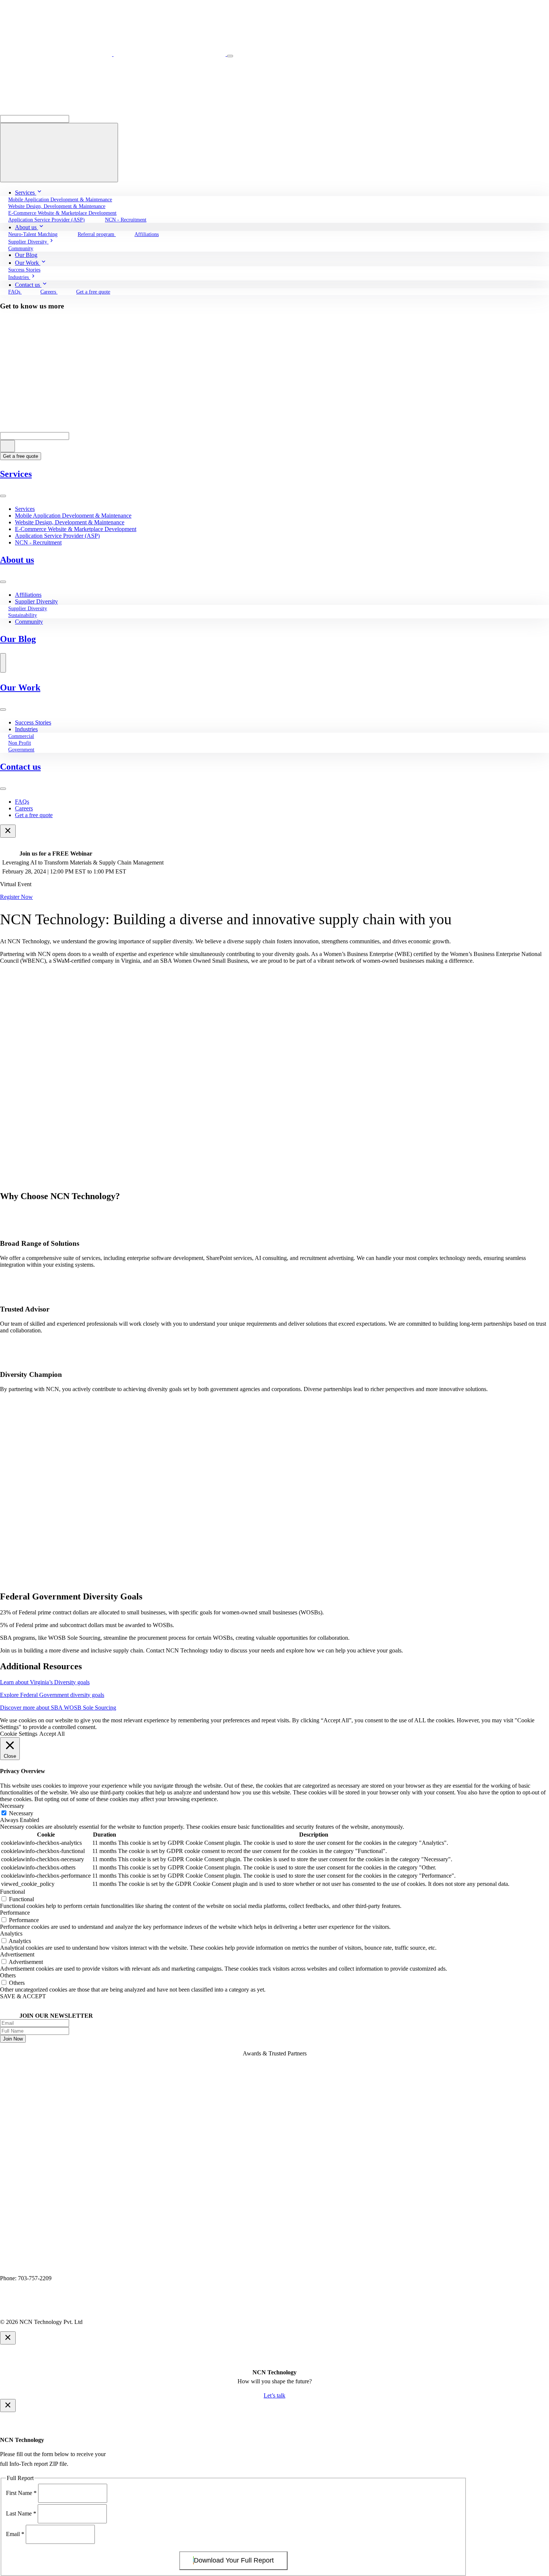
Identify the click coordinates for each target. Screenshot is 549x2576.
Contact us (20, 767)
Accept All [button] (52, 1734)
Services (16, 474)
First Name (21, 2493)
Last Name (21, 2513)
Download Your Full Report (234, 2560)
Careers (49, 292)
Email (15, 2534)
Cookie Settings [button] (19, 1734)
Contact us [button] (28, 285)
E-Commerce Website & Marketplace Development (76, 529)
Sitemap (119, 2309)
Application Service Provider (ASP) (57, 536)
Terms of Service (81, 2309)
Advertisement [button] (17, 1954)
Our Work (20, 688)
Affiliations (147, 234)
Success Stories (33, 722)
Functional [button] (13, 1892)
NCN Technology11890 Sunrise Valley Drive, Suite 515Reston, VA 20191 (45, 2265)
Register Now (16, 897)
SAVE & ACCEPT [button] (23, 1996)
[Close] (8, 831)
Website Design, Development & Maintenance (70, 522)
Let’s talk (274, 2395)
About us (17, 560)
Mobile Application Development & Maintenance (73, 516)
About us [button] (27, 227)
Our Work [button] (28, 263)
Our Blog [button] (26, 255)
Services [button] (26, 193)
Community (29, 622)
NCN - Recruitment (126, 220)
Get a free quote (93, 292)
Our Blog (18, 639)
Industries (26, 729)
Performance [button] (15, 1913)
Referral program (97, 234)
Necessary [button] (12, 1806)
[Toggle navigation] (230, 56)
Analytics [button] (11, 1933)
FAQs (22, 802)
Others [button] (8, 1975)
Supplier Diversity (36, 601)
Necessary (21, 1813)
